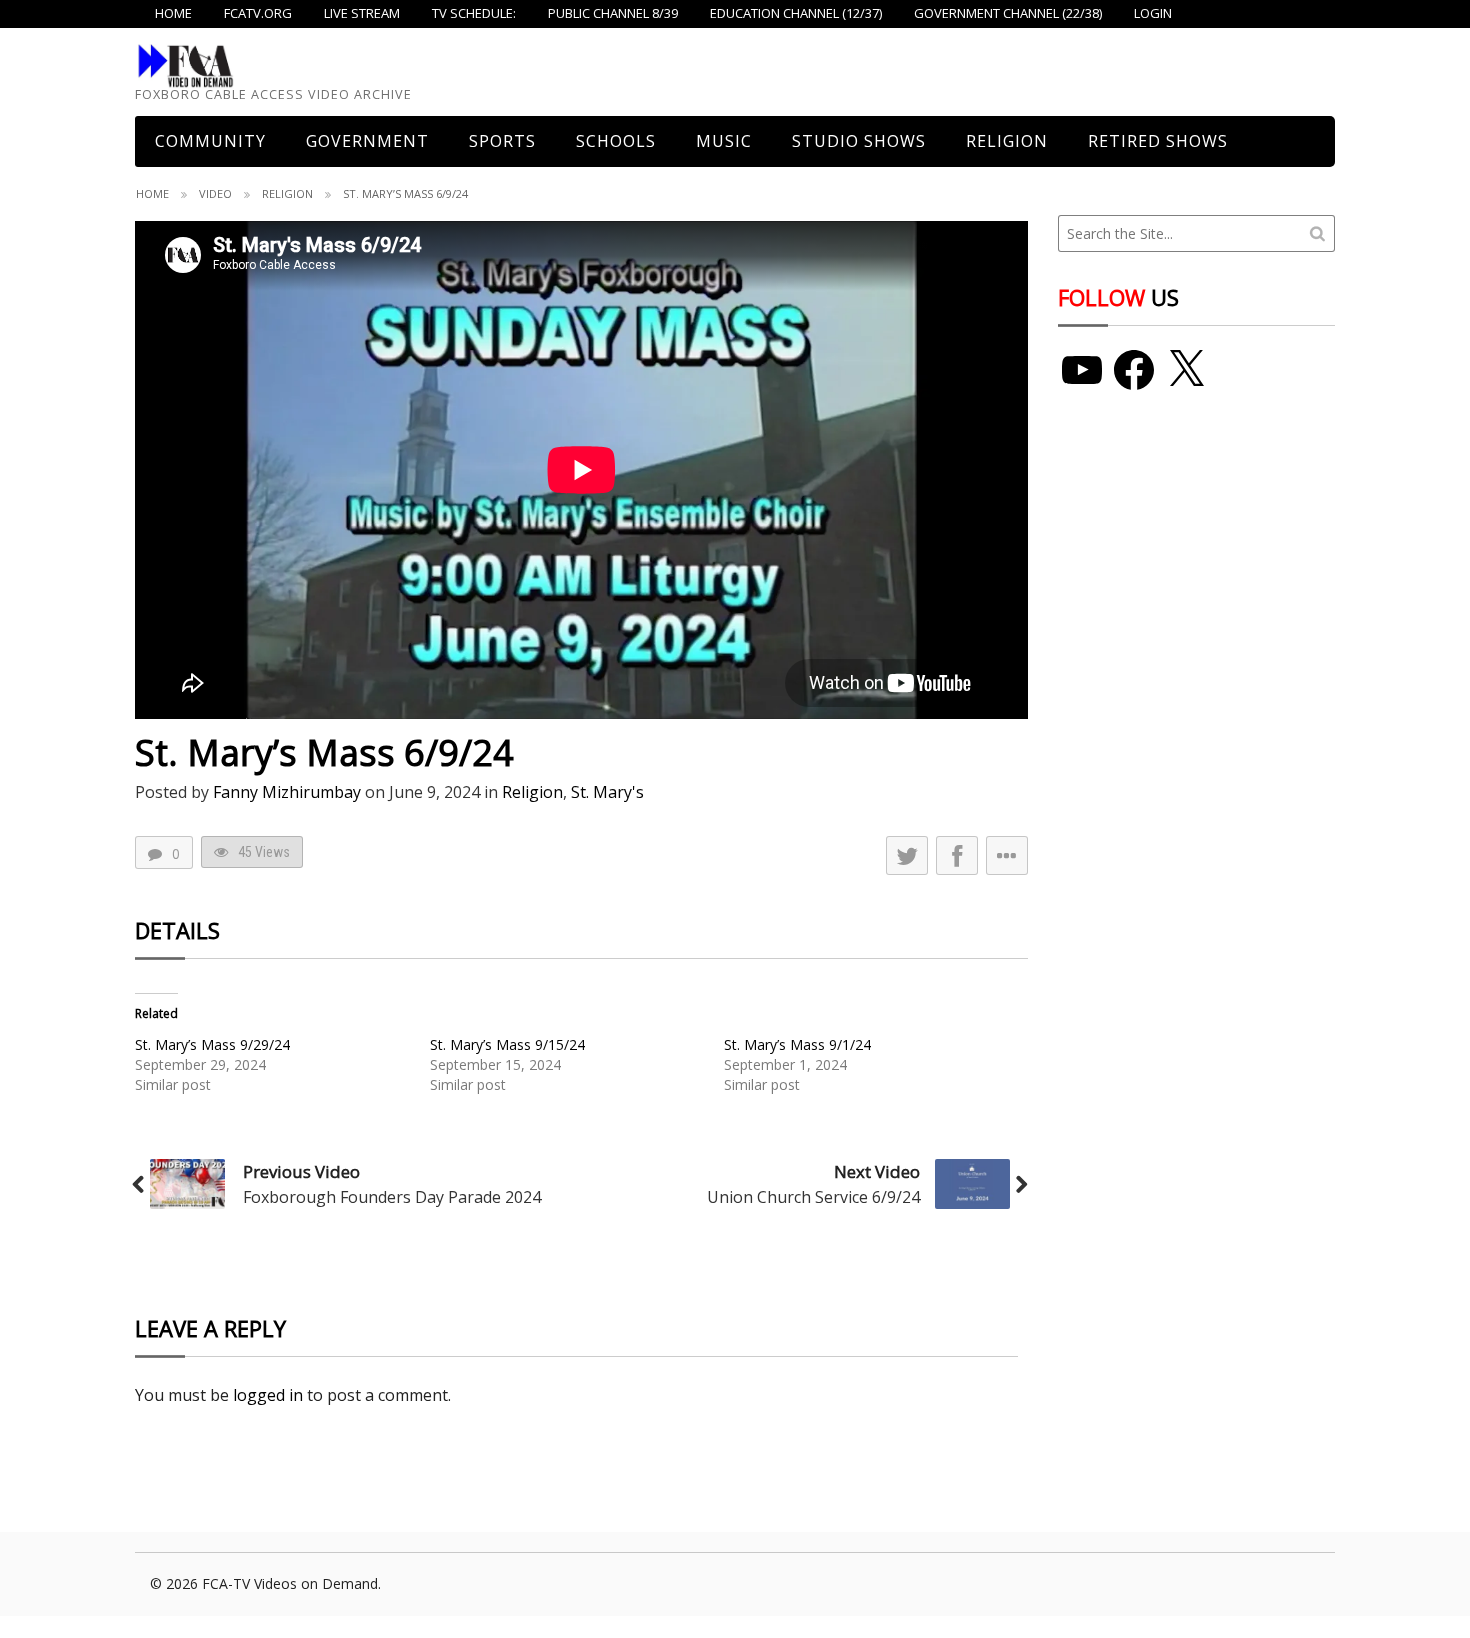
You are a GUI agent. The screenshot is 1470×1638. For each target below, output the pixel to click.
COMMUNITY (210, 141)
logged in (268, 1395)
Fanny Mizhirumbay (287, 792)
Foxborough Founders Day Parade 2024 (392, 1197)
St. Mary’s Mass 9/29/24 (212, 1044)
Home (152, 193)
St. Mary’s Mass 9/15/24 (507, 1044)
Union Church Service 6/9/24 (813, 1197)
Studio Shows (859, 141)
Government (367, 141)
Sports (502, 141)
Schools (616, 141)
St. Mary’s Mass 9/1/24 (797, 1044)
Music (724, 141)
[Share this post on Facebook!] (957, 855)
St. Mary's (607, 792)
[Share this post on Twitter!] (907, 855)
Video (215, 193)
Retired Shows (1158, 141)
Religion (1007, 141)
